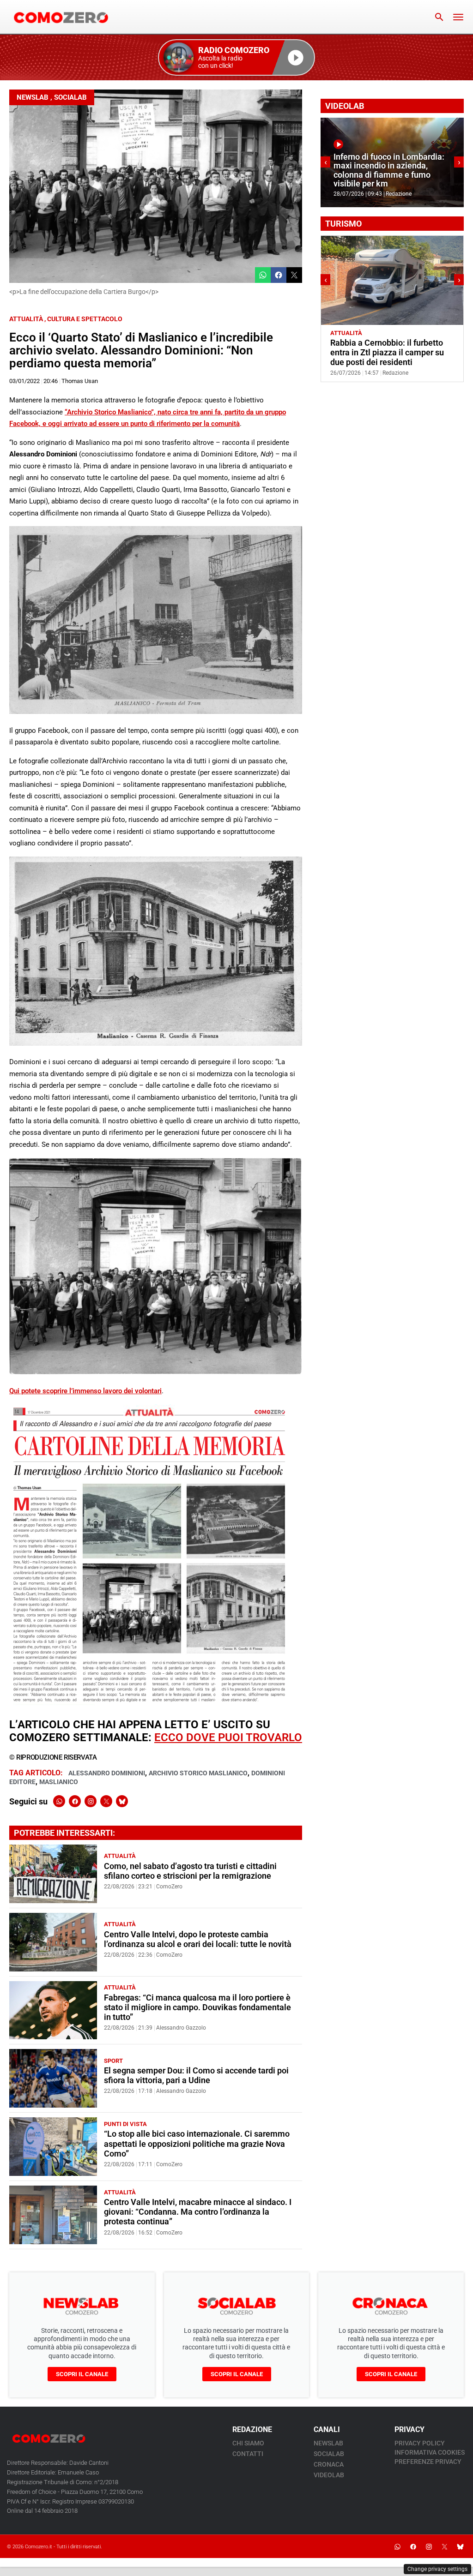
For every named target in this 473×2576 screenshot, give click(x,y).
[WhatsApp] (59, 1801)
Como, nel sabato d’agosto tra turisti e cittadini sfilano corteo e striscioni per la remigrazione (190, 1871)
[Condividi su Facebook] (279, 275)
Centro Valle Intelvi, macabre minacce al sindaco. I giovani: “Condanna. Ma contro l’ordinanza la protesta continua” (198, 2212)
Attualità (26, 319)
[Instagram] (91, 1801)
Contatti (248, 2454)
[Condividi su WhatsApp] (263, 275)
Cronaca (329, 2464)
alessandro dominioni (107, 1773)
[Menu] (458, 17)
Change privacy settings (437, 2569)
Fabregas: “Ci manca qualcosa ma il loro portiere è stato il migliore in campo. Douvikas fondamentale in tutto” (197, 2007)
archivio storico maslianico (198, 1773)
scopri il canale (82, 2374)
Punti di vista (125, 2124)
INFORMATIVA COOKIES (430, 2452)
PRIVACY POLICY (420, 2443)
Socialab (70, 97)
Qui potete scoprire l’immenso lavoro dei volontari (85, 1391)
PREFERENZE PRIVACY (428, 2462)
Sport (113, 2061)
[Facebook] (75, 1801)
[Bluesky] (122, 1801)
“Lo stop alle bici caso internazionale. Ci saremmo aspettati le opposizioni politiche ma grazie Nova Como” (197, 2144)
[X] (106, 1801)
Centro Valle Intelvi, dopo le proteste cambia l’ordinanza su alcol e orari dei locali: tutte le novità (198, 1939)
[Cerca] (439, 17)
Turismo (378, 333)
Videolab (329, 2475)
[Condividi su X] (294, 275)
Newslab (33, 97)
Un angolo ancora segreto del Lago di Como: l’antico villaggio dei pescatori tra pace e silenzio (389, 353)
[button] (236, 57)
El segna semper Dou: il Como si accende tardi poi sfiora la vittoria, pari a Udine (196, 2076)
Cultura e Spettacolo (85, 319)
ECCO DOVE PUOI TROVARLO (228, 1737)
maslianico (59, 1782)
